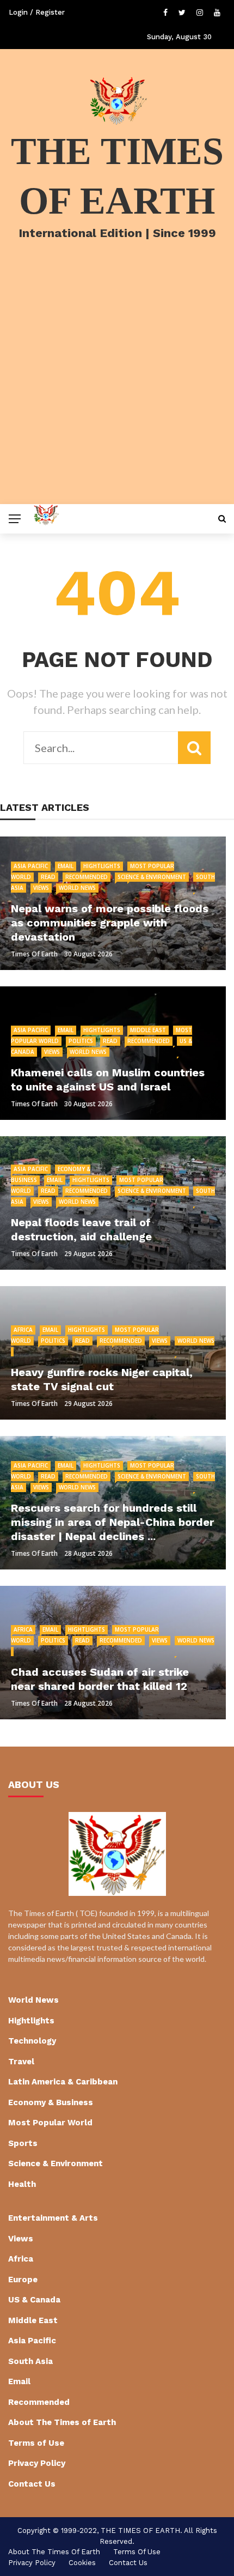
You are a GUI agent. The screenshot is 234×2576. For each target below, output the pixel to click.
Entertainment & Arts (53, 2218)
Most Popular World (50, 2123)
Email (66, 866)
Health (22, 2184)
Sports (23, 2143)
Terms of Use (36, 2443)
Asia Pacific (31, 866)
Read (48, 877)
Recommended (87, 877)
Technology (32, 2041)
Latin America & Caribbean (63, 2082)
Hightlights (102, 866)
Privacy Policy (37, 2463)
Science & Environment (152, 877)
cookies (82, 2563)
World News (77, 888)
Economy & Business (51, 2102)
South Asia (30, 2361)
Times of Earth (34, 954)
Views (41, 888)
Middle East (148, 1030)
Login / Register (37, 12)
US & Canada (34, 2300)
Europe (23, 2280)
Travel (21, 2062)
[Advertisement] (117, 386)
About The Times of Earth (62, 2422)
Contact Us (32, 2484)
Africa (23, 1330)
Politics (81, 1041)
